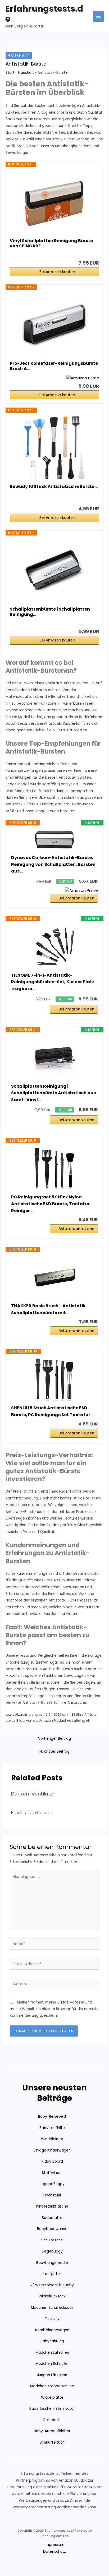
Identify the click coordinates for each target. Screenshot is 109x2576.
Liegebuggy (52, 2251)
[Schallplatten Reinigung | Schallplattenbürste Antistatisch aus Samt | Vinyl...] (54, 1058)
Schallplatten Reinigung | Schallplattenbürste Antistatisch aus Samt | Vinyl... (53, 1093)
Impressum (54, 2545)
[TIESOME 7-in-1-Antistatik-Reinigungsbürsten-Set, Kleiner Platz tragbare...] (54, 947)
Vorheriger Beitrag (54, 1739)
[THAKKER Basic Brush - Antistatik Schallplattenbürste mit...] (54, 1277)
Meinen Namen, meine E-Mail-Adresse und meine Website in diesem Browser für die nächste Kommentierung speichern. (54, 2009)
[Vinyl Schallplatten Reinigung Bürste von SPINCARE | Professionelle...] (54, 202)
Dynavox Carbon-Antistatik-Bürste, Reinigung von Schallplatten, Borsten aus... (53, 864)
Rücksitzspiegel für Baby (52, 2285)
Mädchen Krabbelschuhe (52, 2386)
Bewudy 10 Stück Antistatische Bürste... (54, 487)
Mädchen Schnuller (52, 2364)
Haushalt (19, 56)
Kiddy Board (52, 2161)
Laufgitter (52, 2274)
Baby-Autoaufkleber (52, 2431)
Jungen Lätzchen (52, 2375)
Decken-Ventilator (33, 1794)
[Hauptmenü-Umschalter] (99, 17)
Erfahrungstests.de (44, 14)
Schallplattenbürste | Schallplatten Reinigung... (50, 612)
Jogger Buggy (52, 2184)
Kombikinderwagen (52, 2330)
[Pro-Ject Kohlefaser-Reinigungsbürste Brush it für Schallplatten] (54, 325)
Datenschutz (54, 2552)
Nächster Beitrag (54, 1751)
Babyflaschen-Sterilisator (52, 2409)
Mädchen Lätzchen (52, 2353)
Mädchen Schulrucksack (52, 2308)
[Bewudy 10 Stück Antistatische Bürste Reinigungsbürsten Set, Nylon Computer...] (54, 448)
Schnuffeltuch (52, 2442)
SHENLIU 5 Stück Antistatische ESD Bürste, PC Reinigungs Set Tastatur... (52, 1411)
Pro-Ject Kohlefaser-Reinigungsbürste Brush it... (54, 366)
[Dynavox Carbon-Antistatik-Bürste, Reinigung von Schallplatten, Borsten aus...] (54, 840)
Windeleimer (52, 2139)
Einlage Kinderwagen (52, 2150)
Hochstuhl (52, 2195)
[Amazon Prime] (83, 378)
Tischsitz (52, 2319)
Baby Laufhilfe (52, 2128)
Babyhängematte (52, 2263)
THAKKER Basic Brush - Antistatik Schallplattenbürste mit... (48, 1309)
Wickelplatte (52, 2397)
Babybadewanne (52, 2229)
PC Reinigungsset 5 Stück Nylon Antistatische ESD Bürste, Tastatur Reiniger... (50, 1204)
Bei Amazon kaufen (57, 272)
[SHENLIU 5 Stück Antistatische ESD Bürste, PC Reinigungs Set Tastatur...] (54, 1379)
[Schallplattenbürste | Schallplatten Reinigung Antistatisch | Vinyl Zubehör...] (54, 571)
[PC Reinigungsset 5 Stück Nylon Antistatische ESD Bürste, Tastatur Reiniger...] (54, 1169)
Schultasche (52, 2240)
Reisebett (52, 2420)
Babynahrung (52, 2341)
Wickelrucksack (52, 2296)
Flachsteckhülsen (32, 1813)
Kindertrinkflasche (52, 2206)
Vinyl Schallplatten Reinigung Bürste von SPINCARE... (51, 243)
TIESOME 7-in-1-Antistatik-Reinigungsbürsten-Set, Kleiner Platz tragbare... (53, 982)
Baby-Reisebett (52, 2116)
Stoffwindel (52, 2173)
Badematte (52, 2218)
